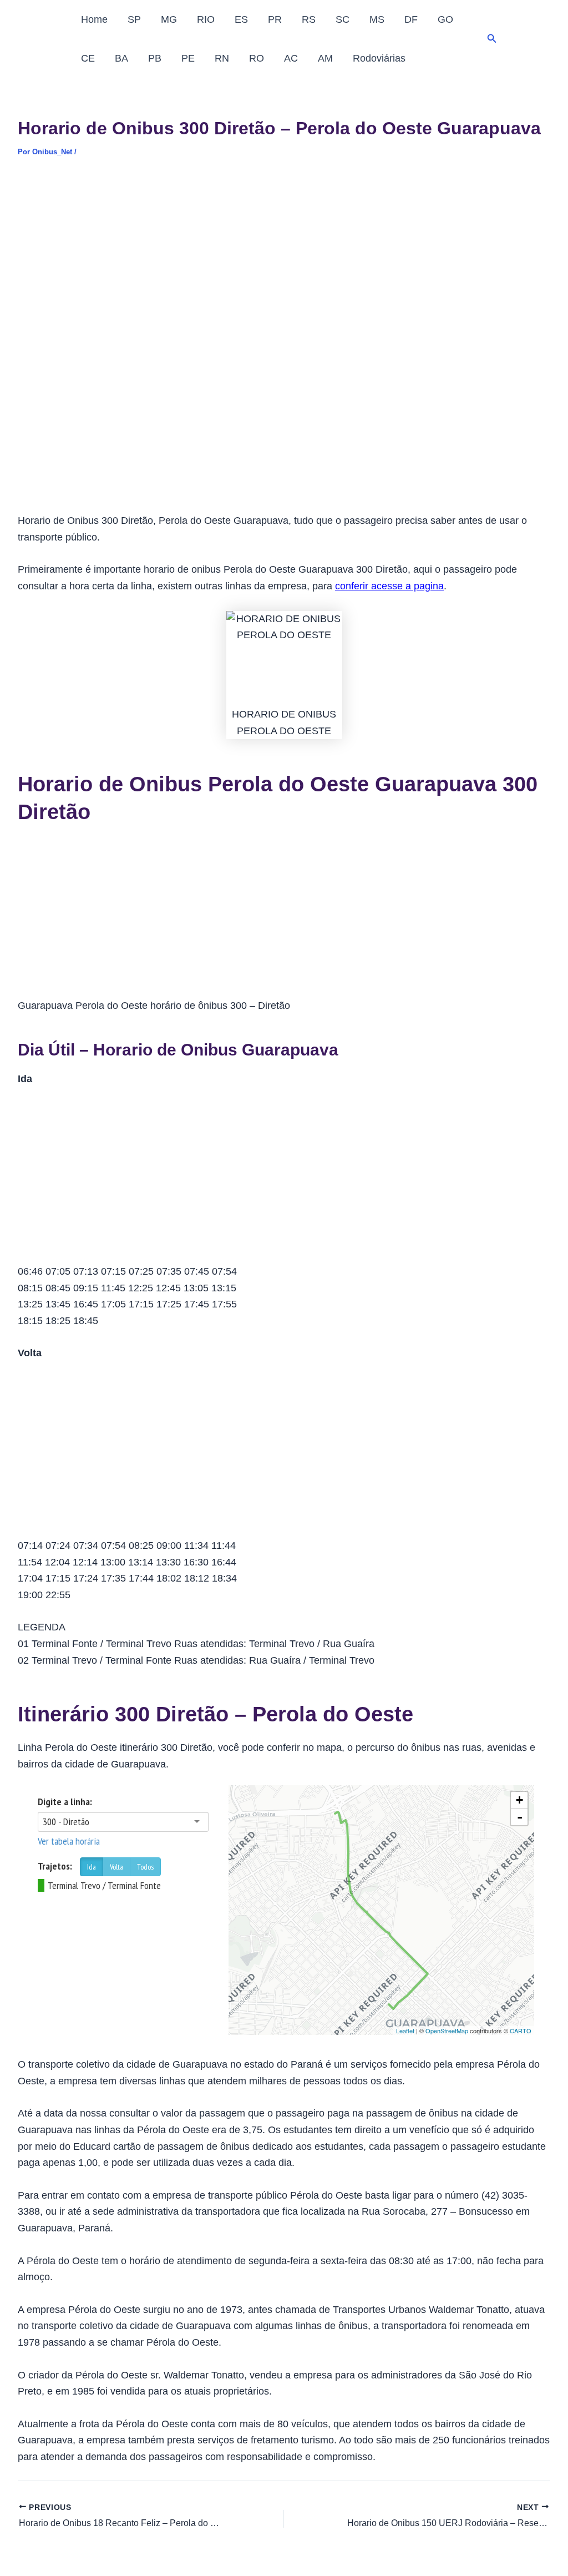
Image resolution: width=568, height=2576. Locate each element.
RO (257, 58)
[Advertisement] (284, 255)
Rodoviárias (379, 58)
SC (343, 19)
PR (275, 19)
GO (445, 19)
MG (169, 19)
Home (94, 19)
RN (222, 58)
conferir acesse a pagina (389, 586)
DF (411, 19)
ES (241, 19)
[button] (492, 39)
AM (325, 58)
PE (188, 58)
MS (377, 19)
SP (134, 19)
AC (291, 58)
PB (155, 58)
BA (121, 58)
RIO (206, 19)
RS (309, 19)
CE (88, 58)
